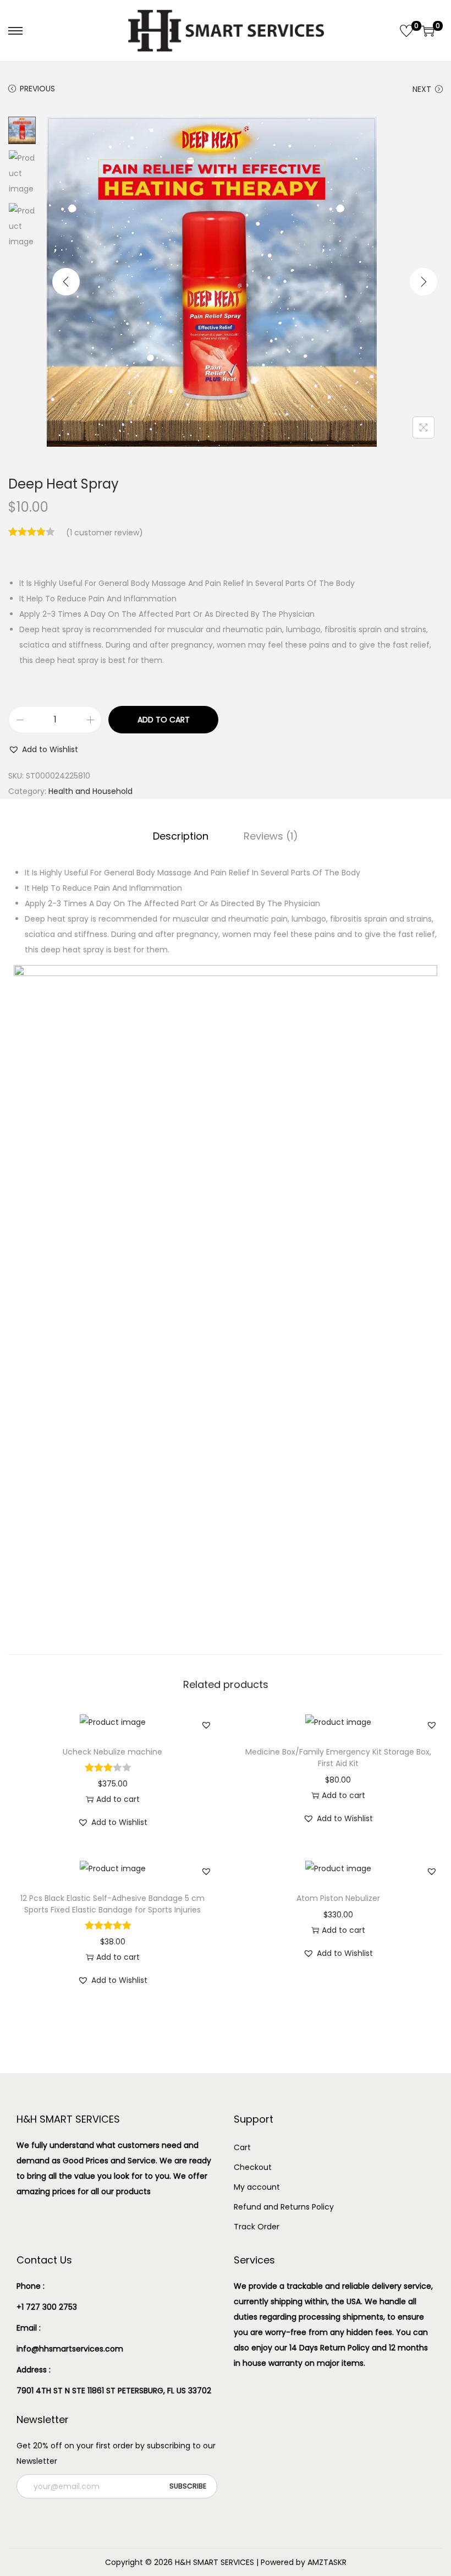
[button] (43, 749)
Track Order (257, 2227)
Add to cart (164, 720)
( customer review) (105, 533)
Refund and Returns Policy (284, 2207)
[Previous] (66, 282)
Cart (242, 2147)
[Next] (424, 282)
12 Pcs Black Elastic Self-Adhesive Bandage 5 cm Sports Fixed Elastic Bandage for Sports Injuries (112, 1904)
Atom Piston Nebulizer (338, 1898)
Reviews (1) (271, 836)
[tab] (181, 836)
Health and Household (90, 791)
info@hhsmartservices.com (70, 2349)
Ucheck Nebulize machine (112, 1752)
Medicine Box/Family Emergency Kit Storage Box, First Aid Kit (338, 1758)
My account (257, 2187)
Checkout (253, 2167)
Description (181, 836)
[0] (406, 31)
